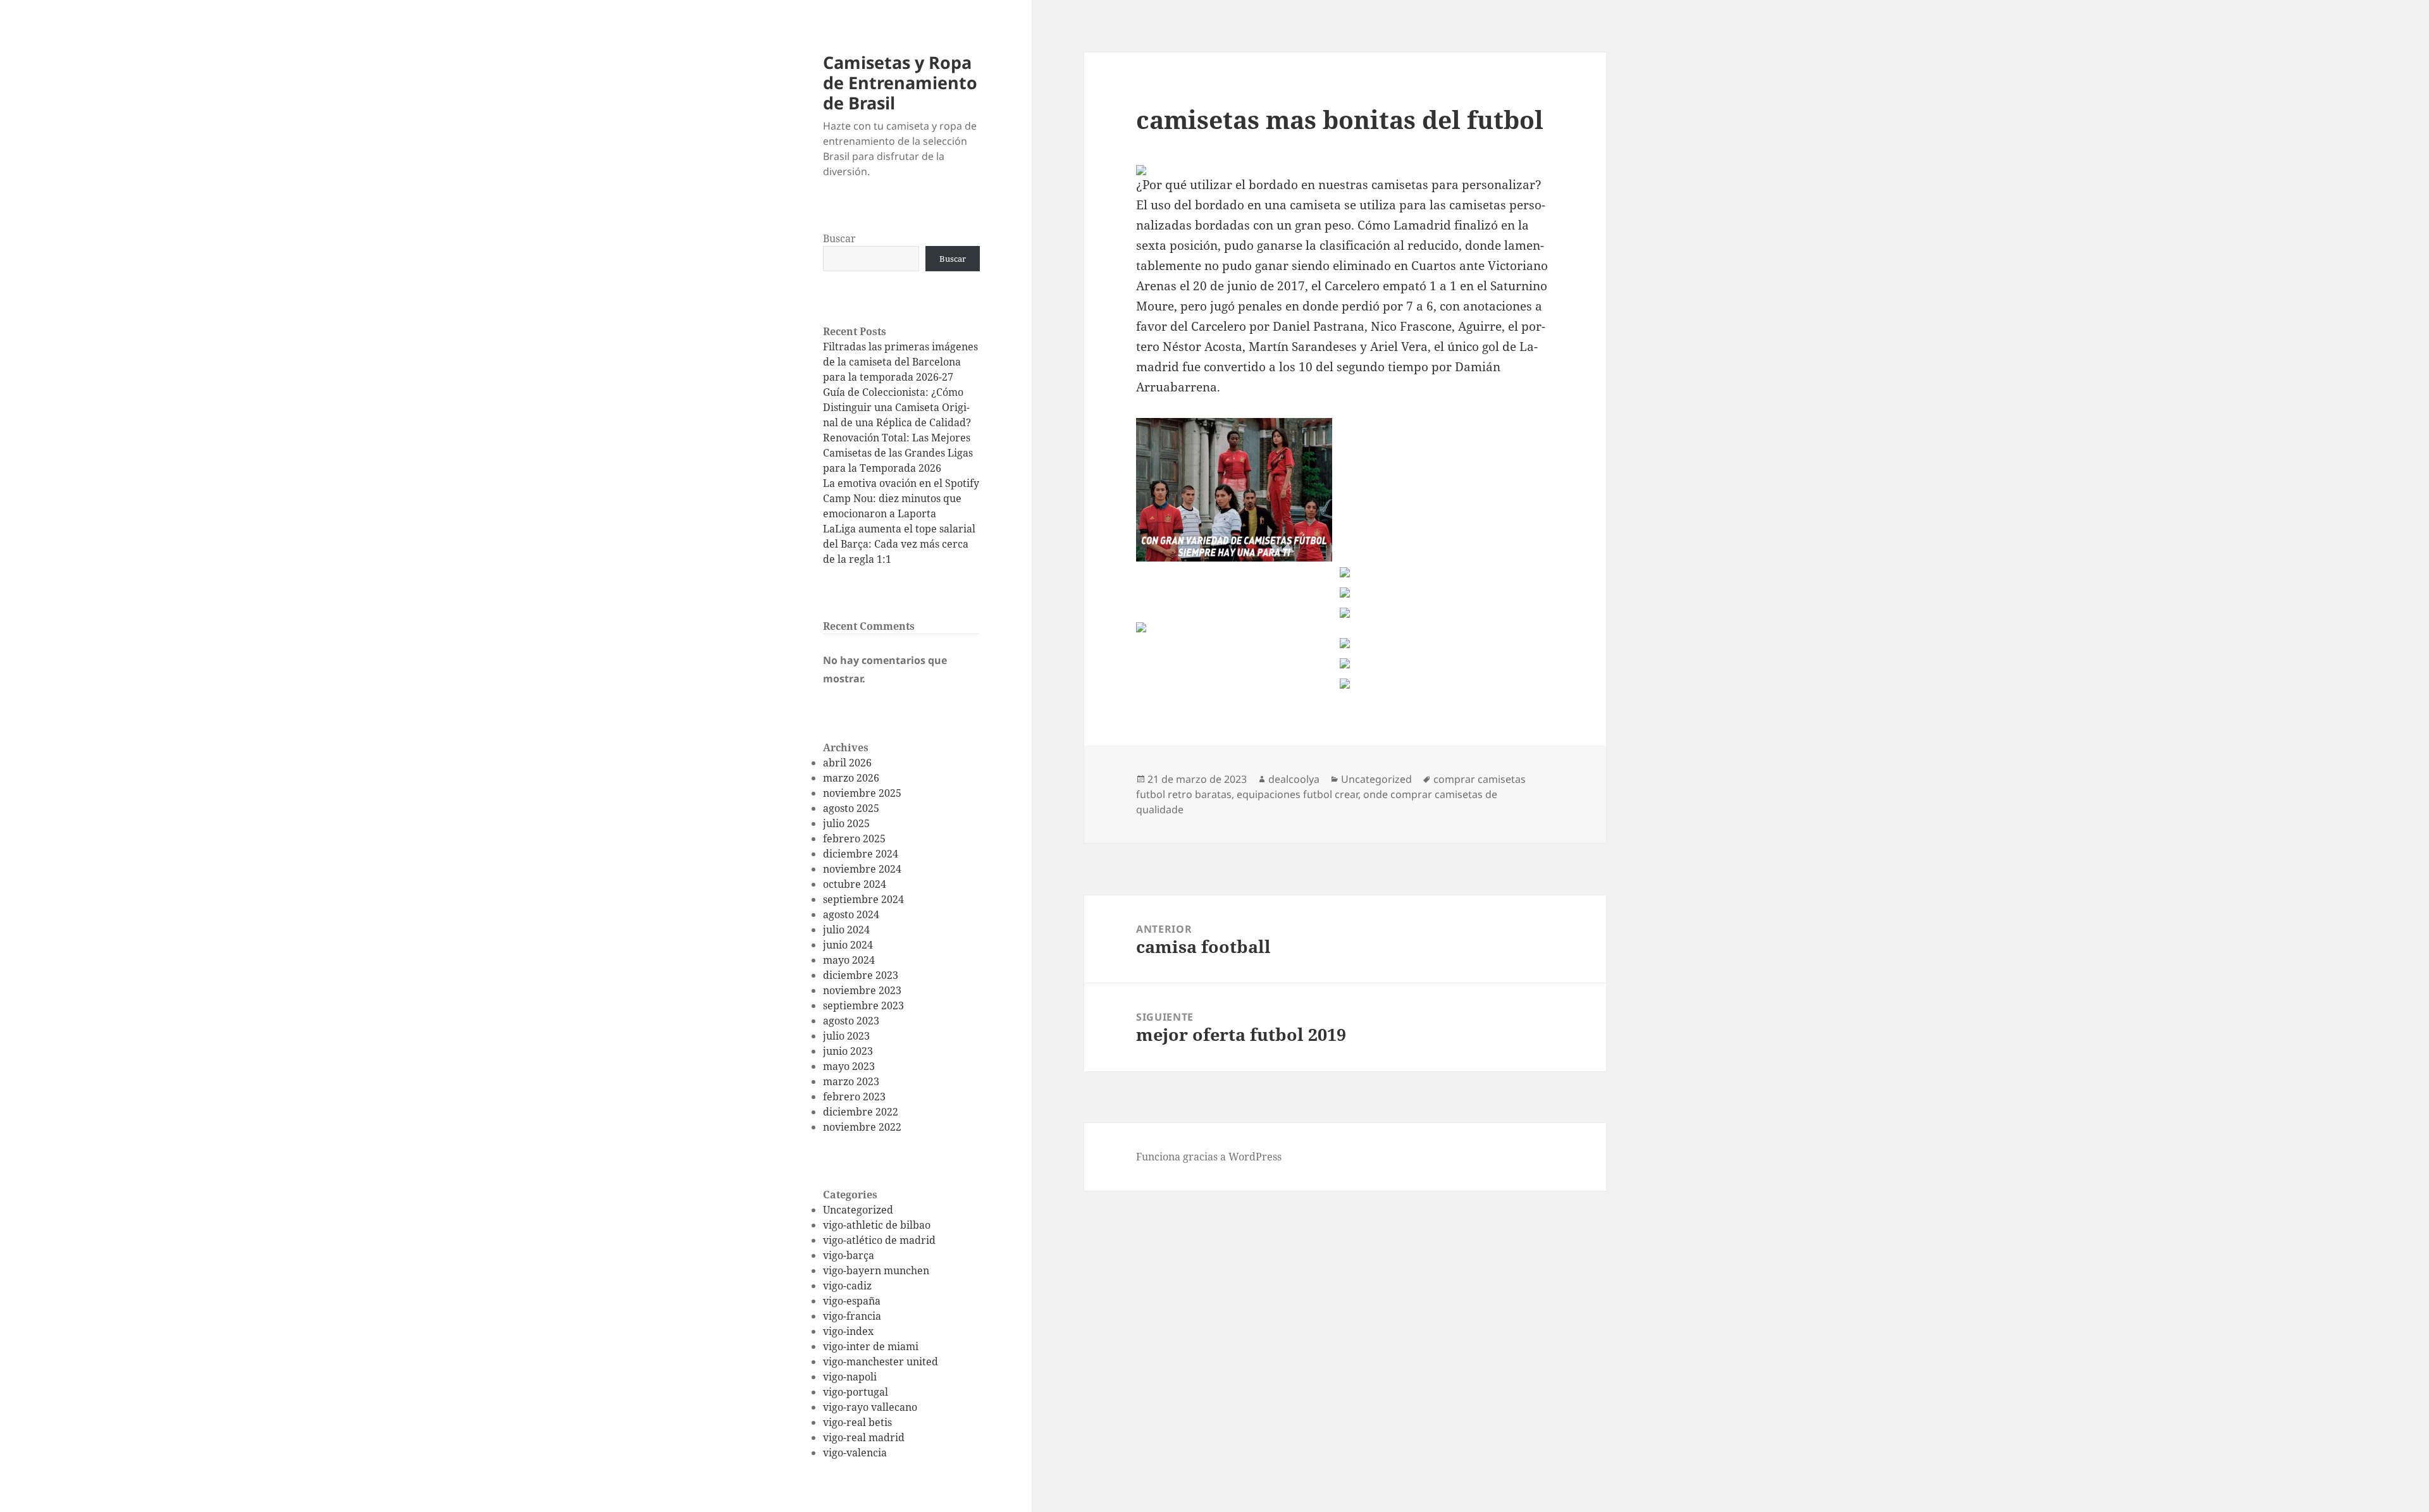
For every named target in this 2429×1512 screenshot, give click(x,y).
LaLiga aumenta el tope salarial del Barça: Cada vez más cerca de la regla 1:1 (899, 544)
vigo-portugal (856, 1392)
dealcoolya (1294, 779)
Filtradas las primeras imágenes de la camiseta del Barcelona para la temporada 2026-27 (900, 362)
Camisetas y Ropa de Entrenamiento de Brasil (900, 83)
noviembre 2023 (862, 990)
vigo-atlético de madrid (879, 1240)
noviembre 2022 (862, 1127)
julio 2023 (846, 1036)
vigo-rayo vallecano (870, 1407)
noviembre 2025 (862, 793)
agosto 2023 (851, 1021)
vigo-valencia (855, 1453)
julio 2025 (846, 823)
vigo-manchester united (881, 1361)
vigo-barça (849, 1255)
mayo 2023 (849, 1066)
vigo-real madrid (864, 1437)
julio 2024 (846, 930)
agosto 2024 (851, 914)
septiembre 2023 (863, 1005)
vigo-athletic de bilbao (877, 1225)
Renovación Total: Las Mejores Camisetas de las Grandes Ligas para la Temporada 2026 (898, 453)
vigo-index (848, 1331)
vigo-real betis (857, 1422)
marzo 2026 (851, 778)
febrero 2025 (854, 839)
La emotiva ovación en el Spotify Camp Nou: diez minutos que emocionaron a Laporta (901, 498)
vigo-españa (852, 1301)
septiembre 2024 (863, 899)
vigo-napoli (850, 1377)
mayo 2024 (849, 960)
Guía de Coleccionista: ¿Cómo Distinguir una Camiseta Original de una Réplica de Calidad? (897, 407)
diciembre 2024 (861, 854)
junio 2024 (848, 945)
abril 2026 (847, 763)
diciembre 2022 (861, 1112)
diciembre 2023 (861, 975)
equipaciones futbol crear (1297, 794)
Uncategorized (858, 1210)
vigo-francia (852, 1316)
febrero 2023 (854, 1097)
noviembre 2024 (862, 869)
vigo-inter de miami (871, 1346)
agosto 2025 (851, 808)
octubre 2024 (855, 884)
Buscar (839, 238)
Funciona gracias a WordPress (1209, 1157)
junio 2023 (848, 1051)
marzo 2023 (851, 1081)
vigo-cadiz (847, 1286)
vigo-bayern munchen (876, 1270)
